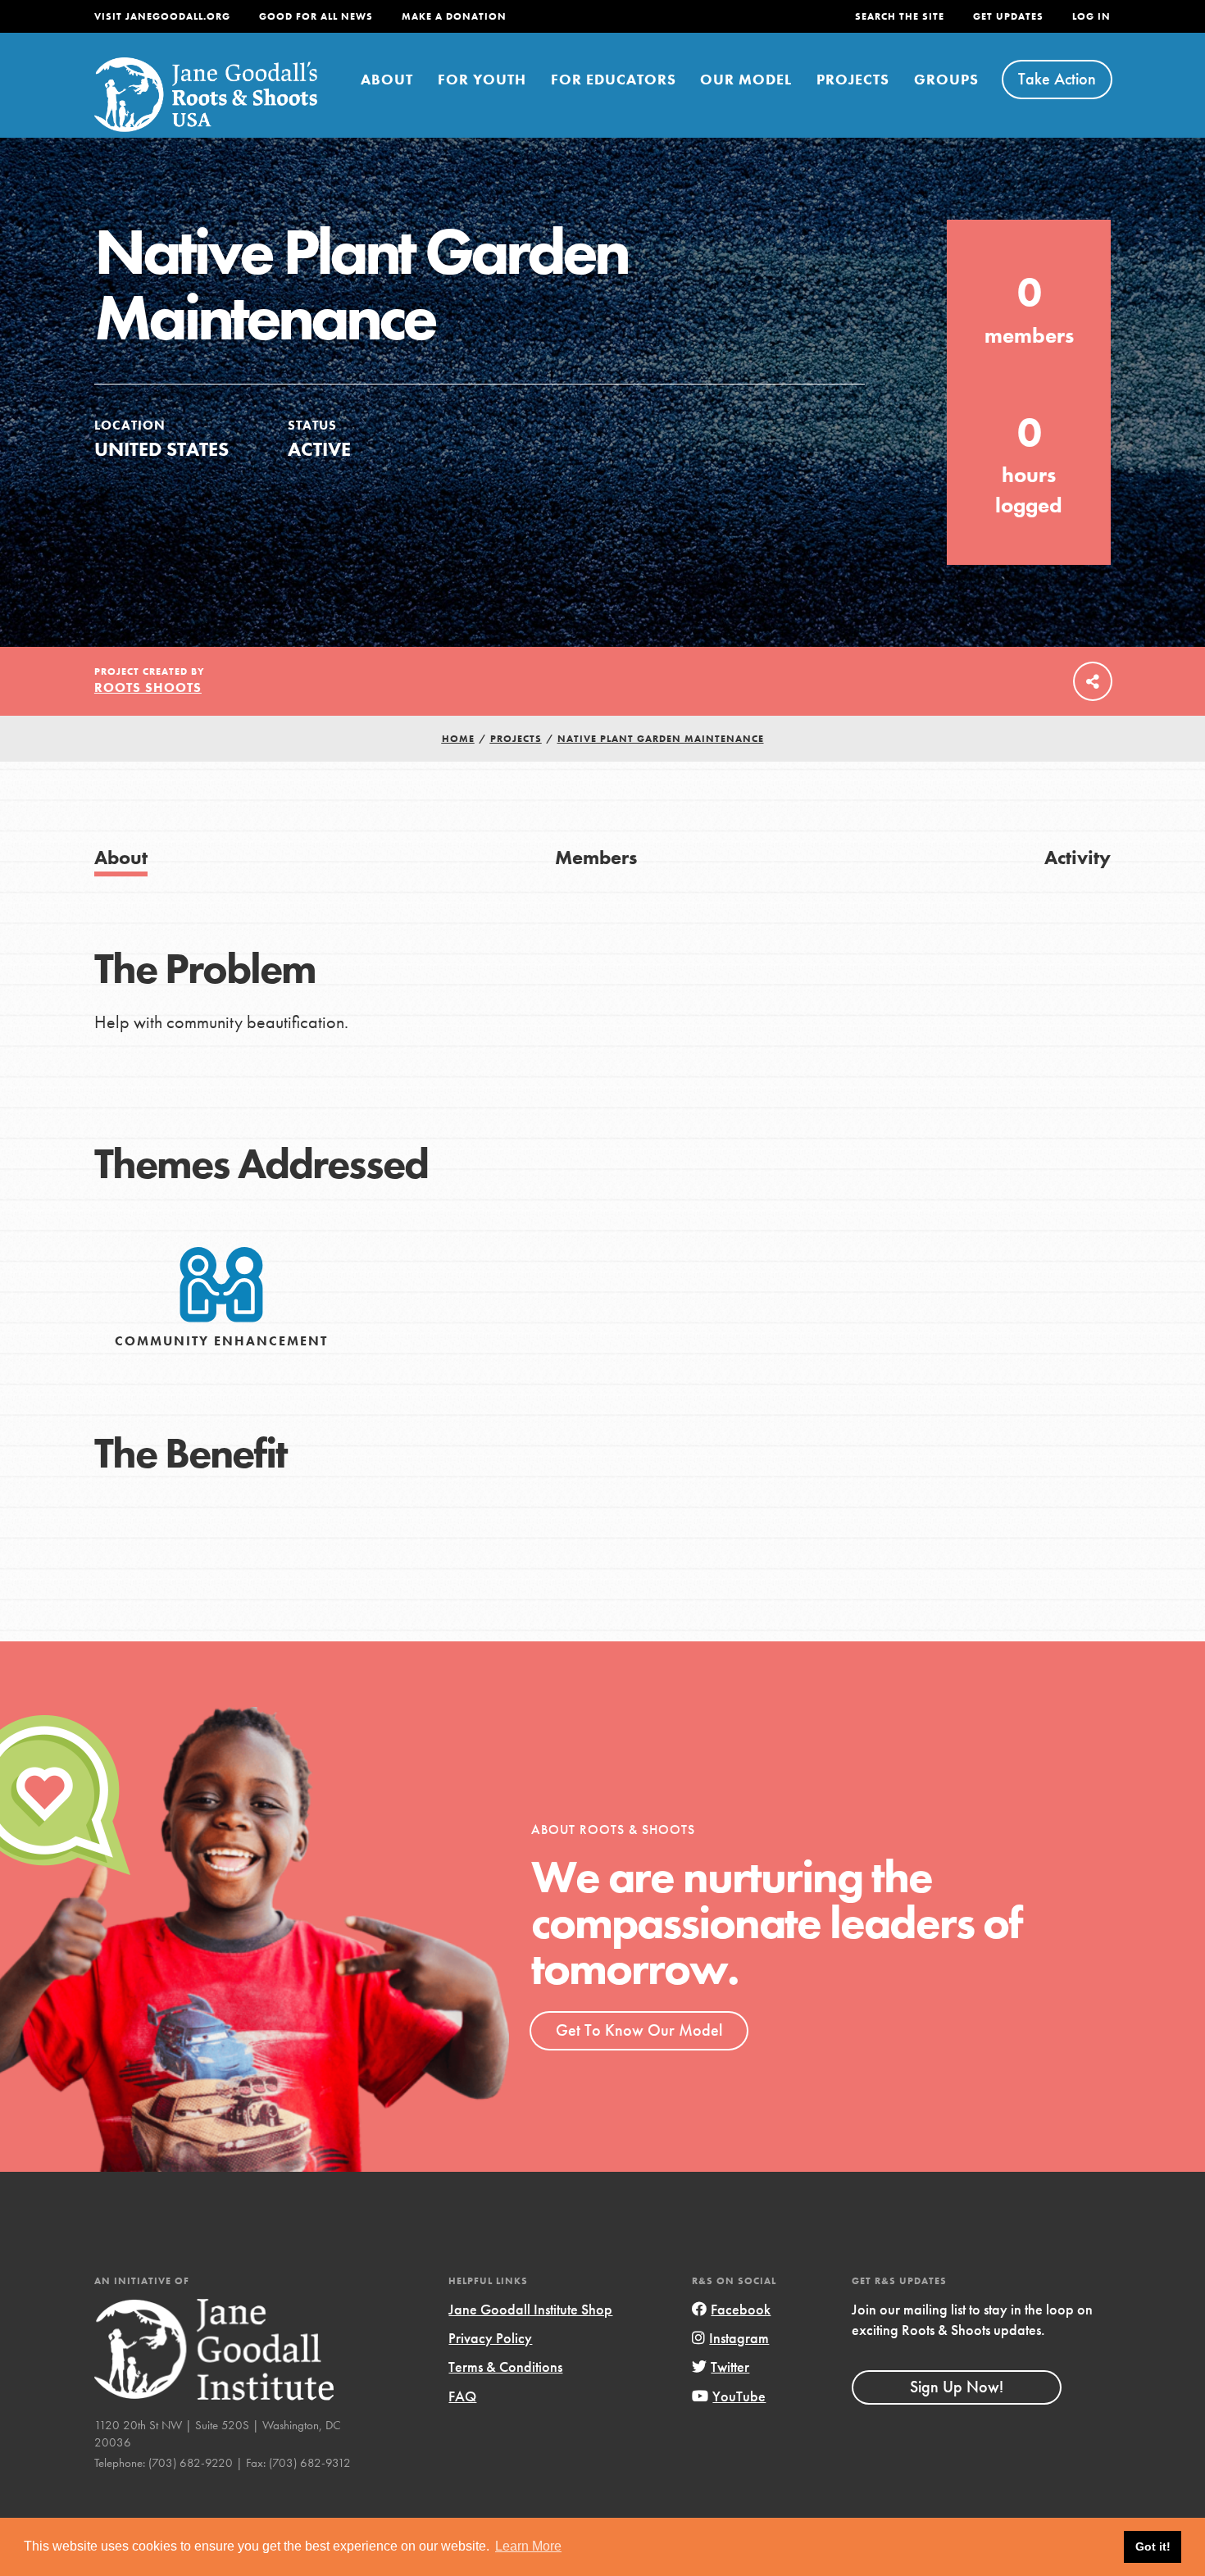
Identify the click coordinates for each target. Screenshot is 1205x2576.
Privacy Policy (490, 2338)
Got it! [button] (1153, 2546)
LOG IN (1091, 16)
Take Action (1057, 79)
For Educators (614, 79)
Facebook (741, 2309)
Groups (946, 79)
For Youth (482, 79)
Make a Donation (454, 16)
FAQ (462, 2396)
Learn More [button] (528, 2546)
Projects (853, 79)
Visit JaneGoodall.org (162, 16)
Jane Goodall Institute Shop (530, 2309)
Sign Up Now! (957, 2387)
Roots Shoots (148, 687)
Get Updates (1008, 16)
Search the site (900, 16)
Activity (1078, 857)
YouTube (739, 2396)
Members (596, 857)
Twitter (730, 2367)
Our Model (746, 79)
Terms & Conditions (505, 2367)
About (387, 79)
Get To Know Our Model (639, 2030)
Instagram (739, 2338)
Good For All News (316, 16)
